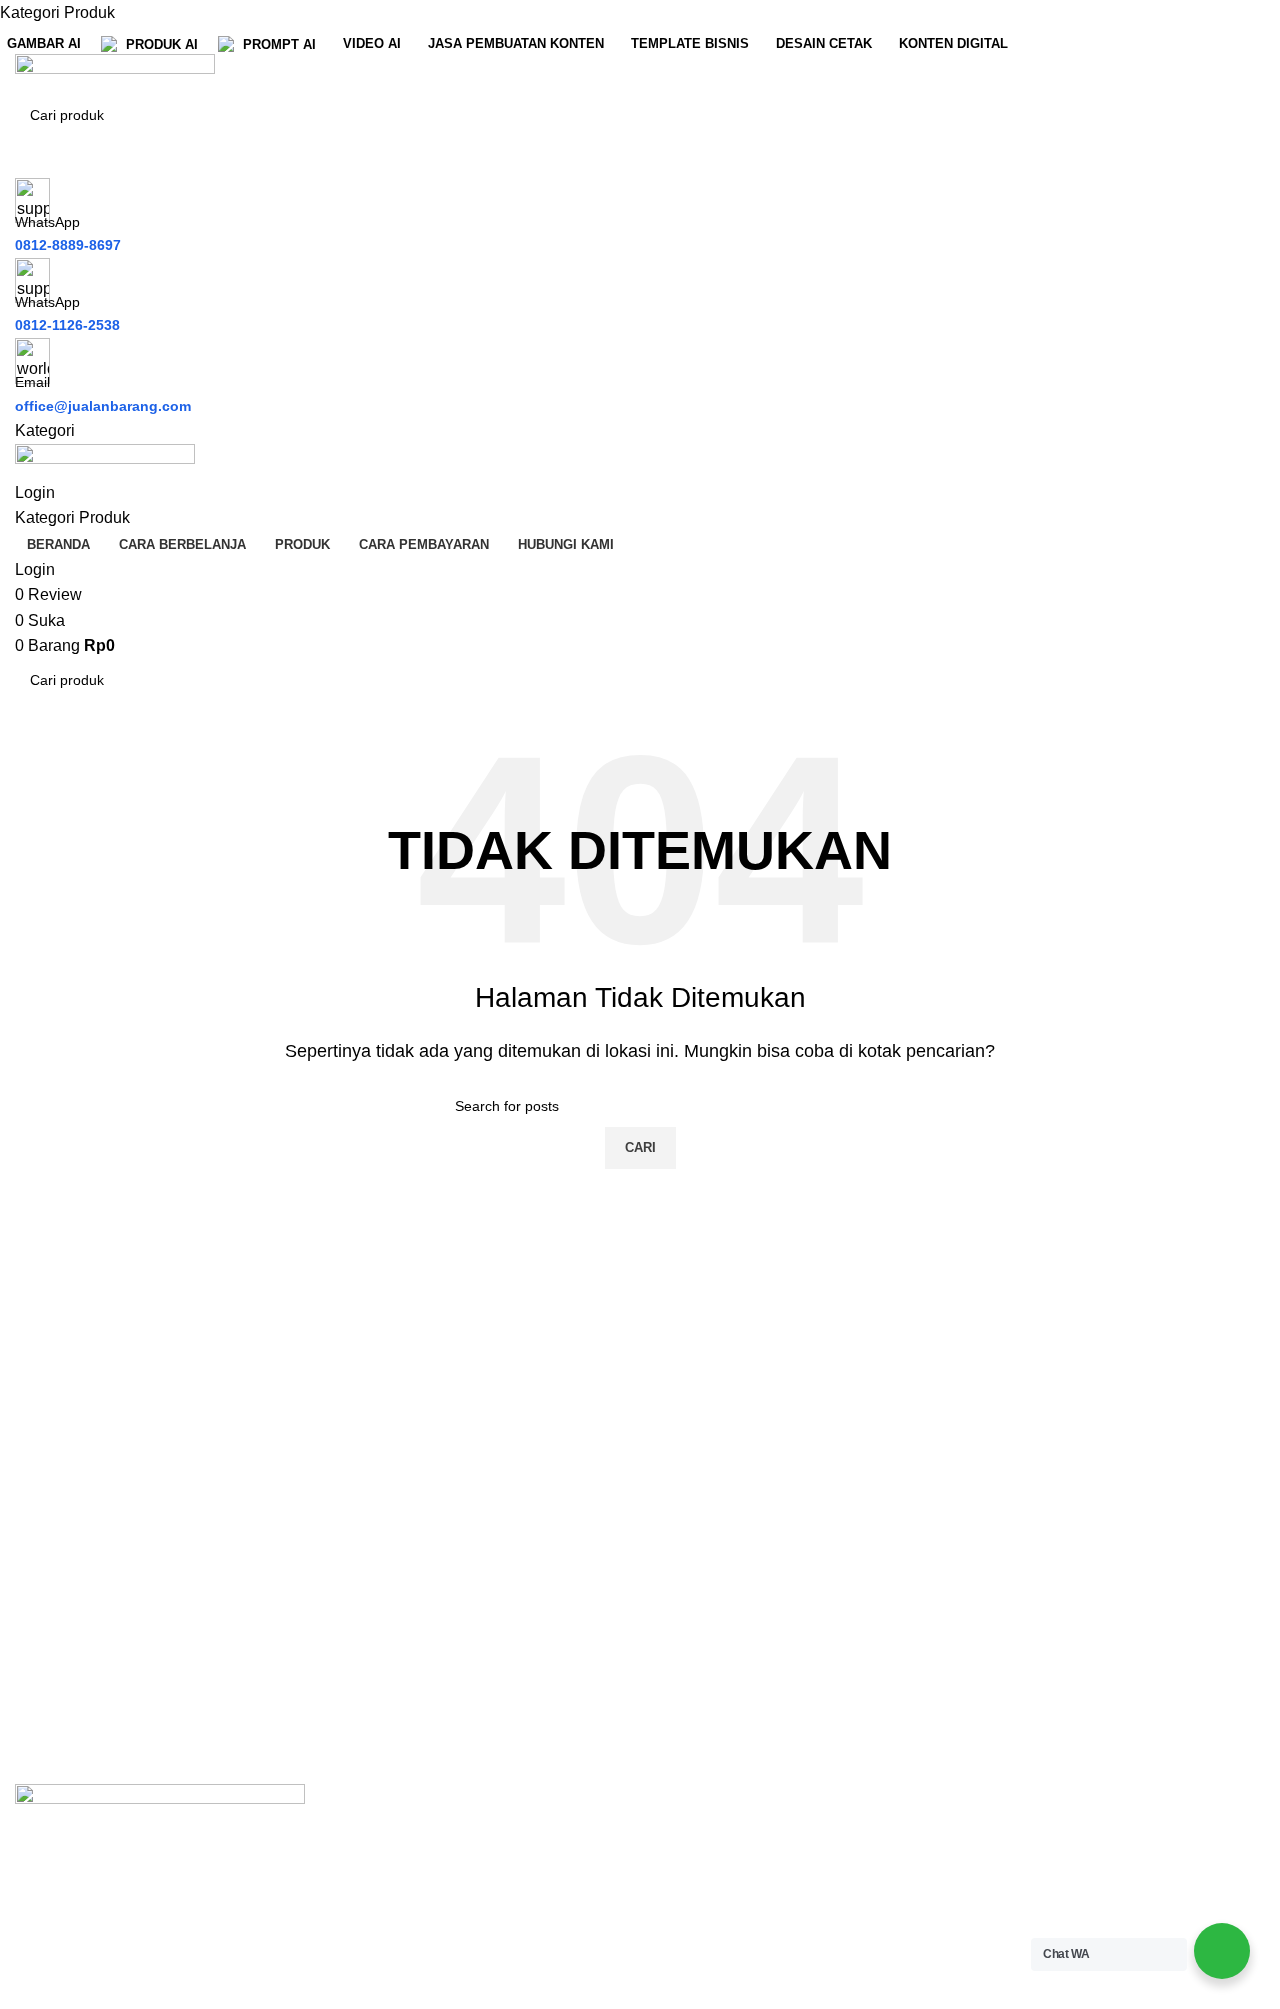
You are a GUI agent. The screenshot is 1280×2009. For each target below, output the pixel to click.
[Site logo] (115, 72)
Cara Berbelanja (1033, 1836)
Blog (671, 1948)
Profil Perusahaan (719, 1836)
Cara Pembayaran (1040, 1873)
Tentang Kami (704, 1873)
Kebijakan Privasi (717, 1911)
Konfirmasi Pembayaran (1060, 1911)
